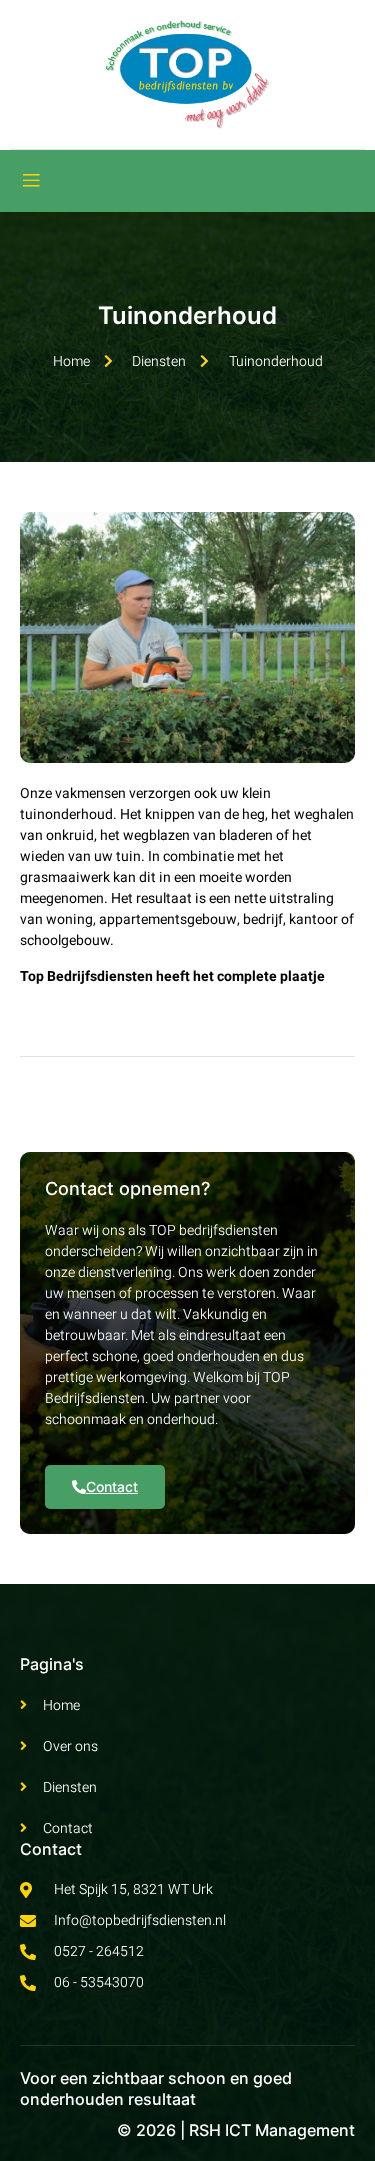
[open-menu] (31, 181)
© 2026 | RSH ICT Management (236, 2130)
